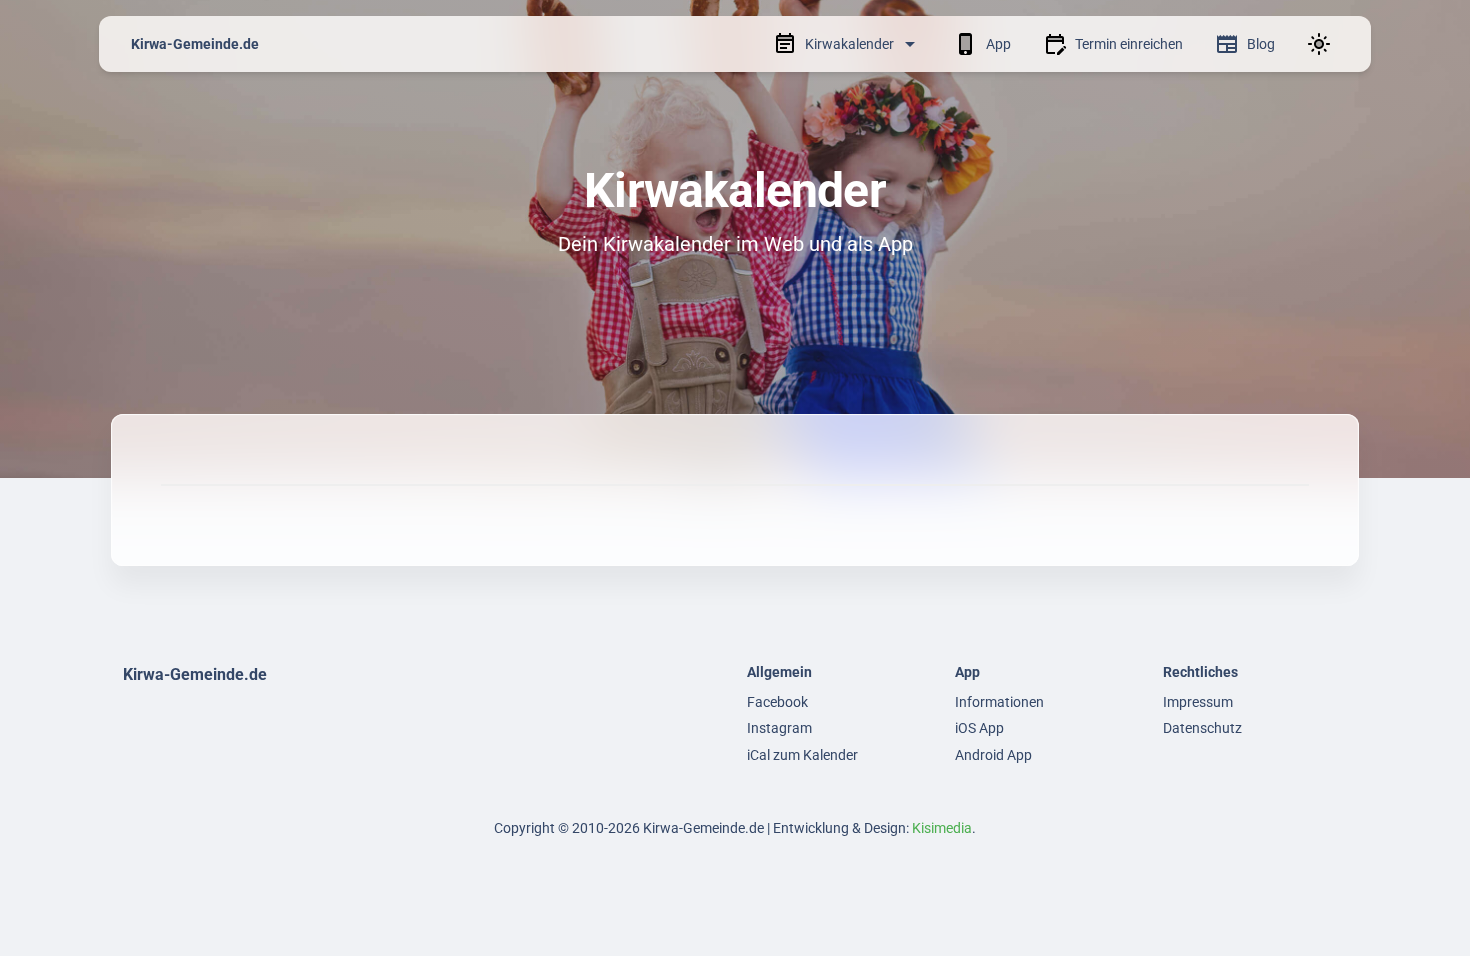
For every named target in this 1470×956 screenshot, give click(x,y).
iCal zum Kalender (802, 755)
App (998, 44)
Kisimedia (942, 828)
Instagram (779, 728)
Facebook (777, 702)
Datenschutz (1202, 728)
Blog (1261, 44)
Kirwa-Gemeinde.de (195, 44)
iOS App (979, 728)
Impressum (1198, 702)
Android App (993, 755)
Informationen (999, 702)
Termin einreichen (1129, 44)
